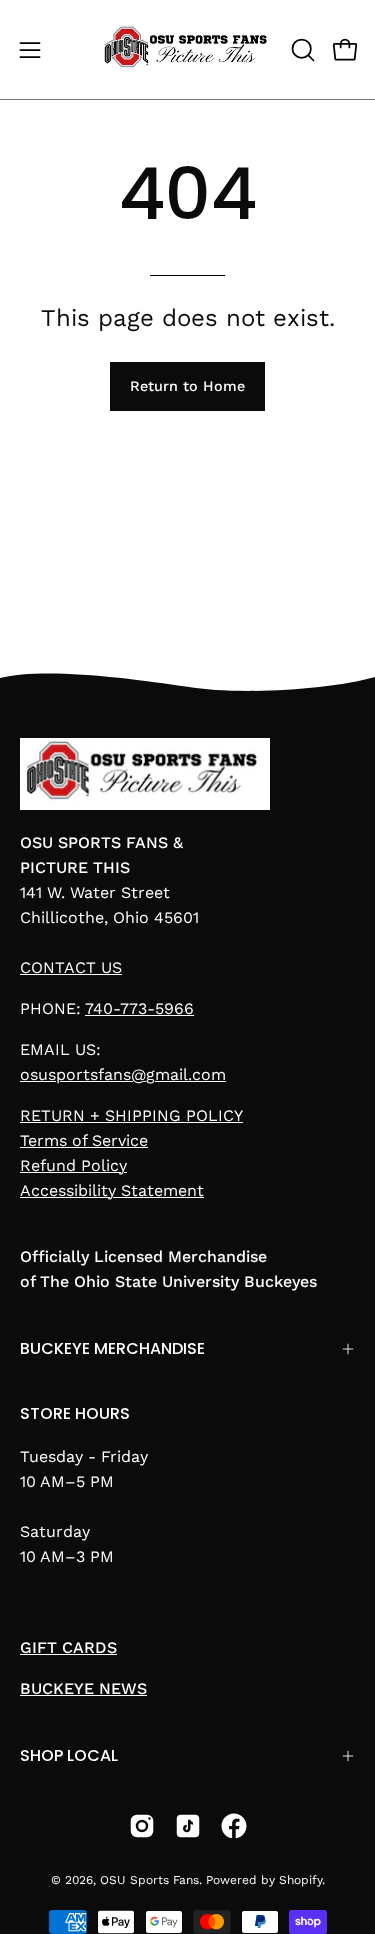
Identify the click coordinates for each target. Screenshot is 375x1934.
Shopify (300, 1880)
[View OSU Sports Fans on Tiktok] (188, 1826)
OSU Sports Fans (149, 1880)
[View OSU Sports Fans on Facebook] (234, 1826)
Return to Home (187, 386)
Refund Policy (73, 1165)
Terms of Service (84, 1140)
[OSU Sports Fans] (188, 49)
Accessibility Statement (112, 1190)
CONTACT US (71, 967)
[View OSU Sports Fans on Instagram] (142, 1826)
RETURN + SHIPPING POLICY (131, 1115)
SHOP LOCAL (69, 1755)
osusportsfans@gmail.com (123, 1074)
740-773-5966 (139, 1008)
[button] (301, 50)
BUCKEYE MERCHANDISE (112, 1348)
